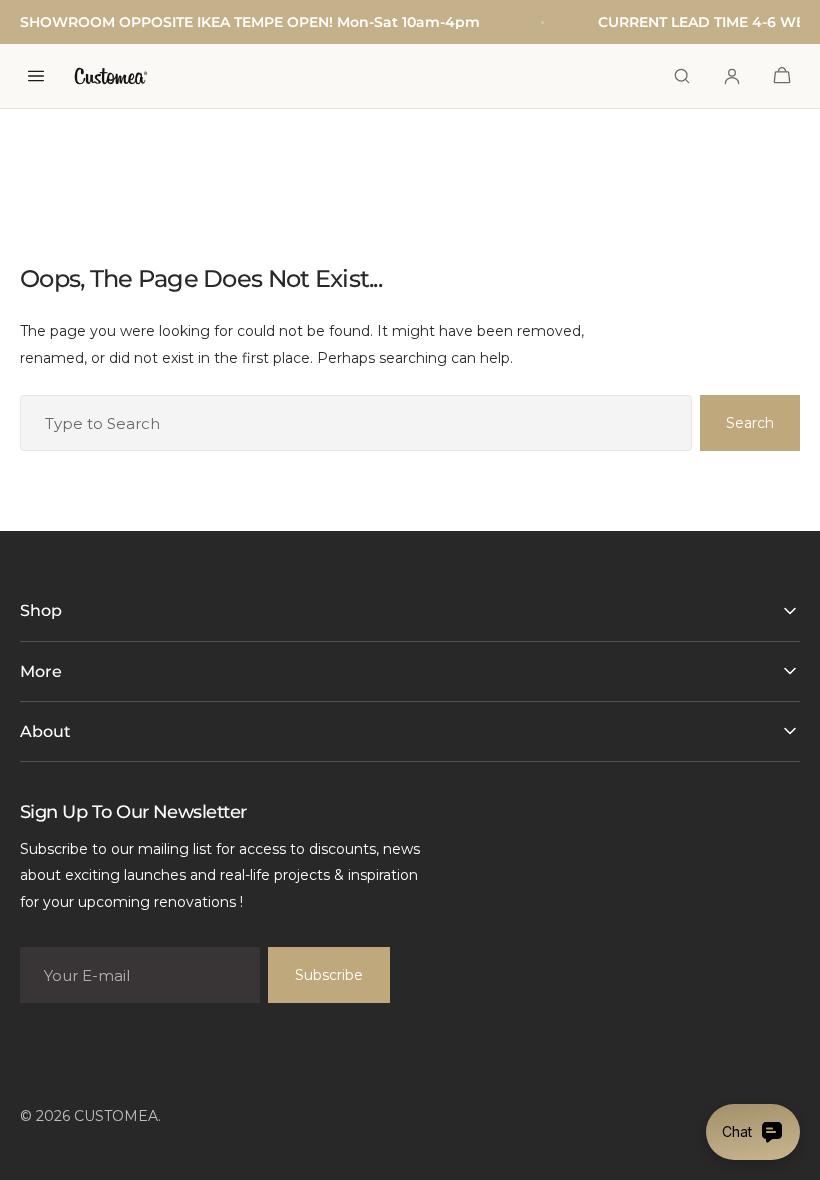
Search (750, 423)
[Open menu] (36, 76)
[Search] (682, 76)
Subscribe (329, 975)
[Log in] (732, 76)
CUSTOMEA (116, 1116)
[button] (782, 76)
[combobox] (356, 423)
